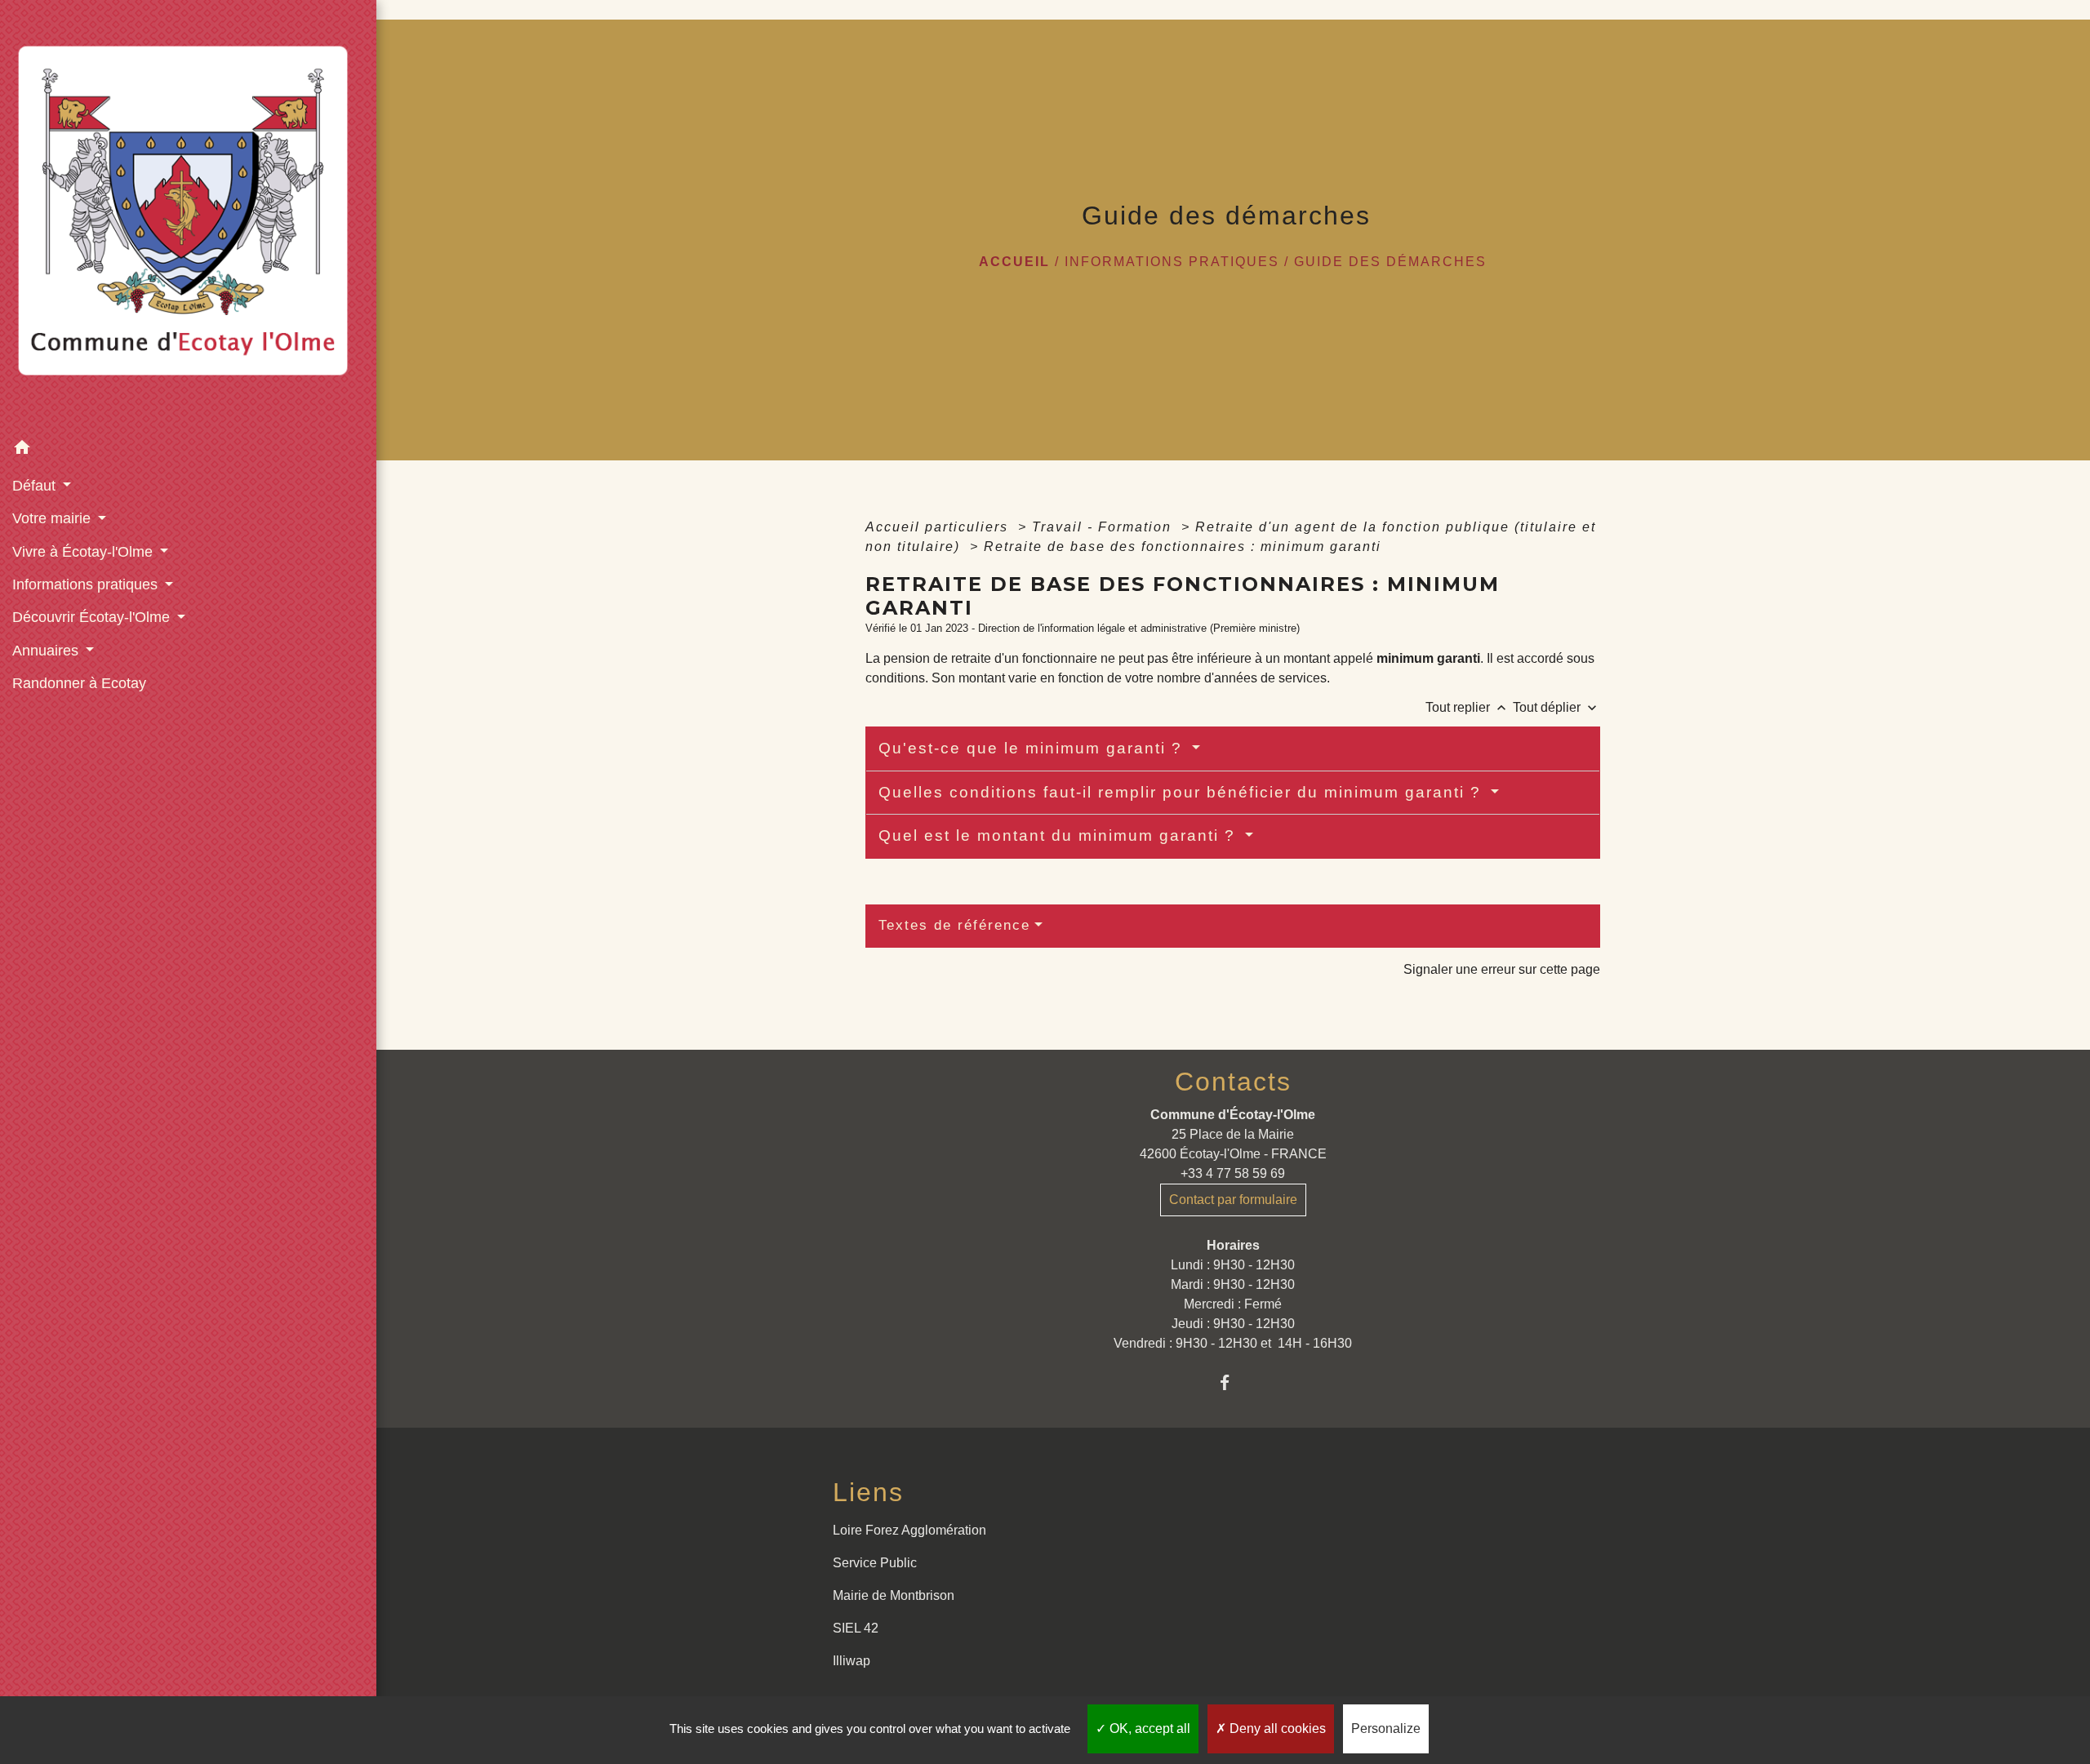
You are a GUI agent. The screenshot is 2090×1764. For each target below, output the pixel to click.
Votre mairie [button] (53, 518)
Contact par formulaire (1233, 1200)
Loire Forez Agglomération (909, 1530)
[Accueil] (188, 216)
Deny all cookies (1276, 1728)
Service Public (875, 1563)
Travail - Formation (1104, 527)
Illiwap (852, 1661)
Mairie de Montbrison (894, 1595)
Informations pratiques (1172, 262)
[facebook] (1233, 1382)
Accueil (1014, 262)
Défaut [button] (36, 486)
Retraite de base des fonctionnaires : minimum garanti (1183, 547)
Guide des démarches (1390, 262)
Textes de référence (954, 925)
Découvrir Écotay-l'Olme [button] (93, 617)
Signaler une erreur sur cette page (1502, 969)
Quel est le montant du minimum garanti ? (1060, 835)
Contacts (1233, 1082)
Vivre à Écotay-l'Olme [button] (84, 552)
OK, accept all (1148, 1728)
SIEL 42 (856, 1628)
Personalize (1386, 1728)
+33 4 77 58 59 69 (1233, 1173)
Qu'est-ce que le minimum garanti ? (1033, 748)
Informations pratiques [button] (87, 584)
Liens (868, 1492)
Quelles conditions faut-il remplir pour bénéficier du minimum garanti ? (1183, 792)
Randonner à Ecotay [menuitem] (79, 683)
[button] (188, 450)
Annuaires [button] (47, 651)
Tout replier (1467, 707)
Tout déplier (1556, 707)
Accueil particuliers (939, 527)
